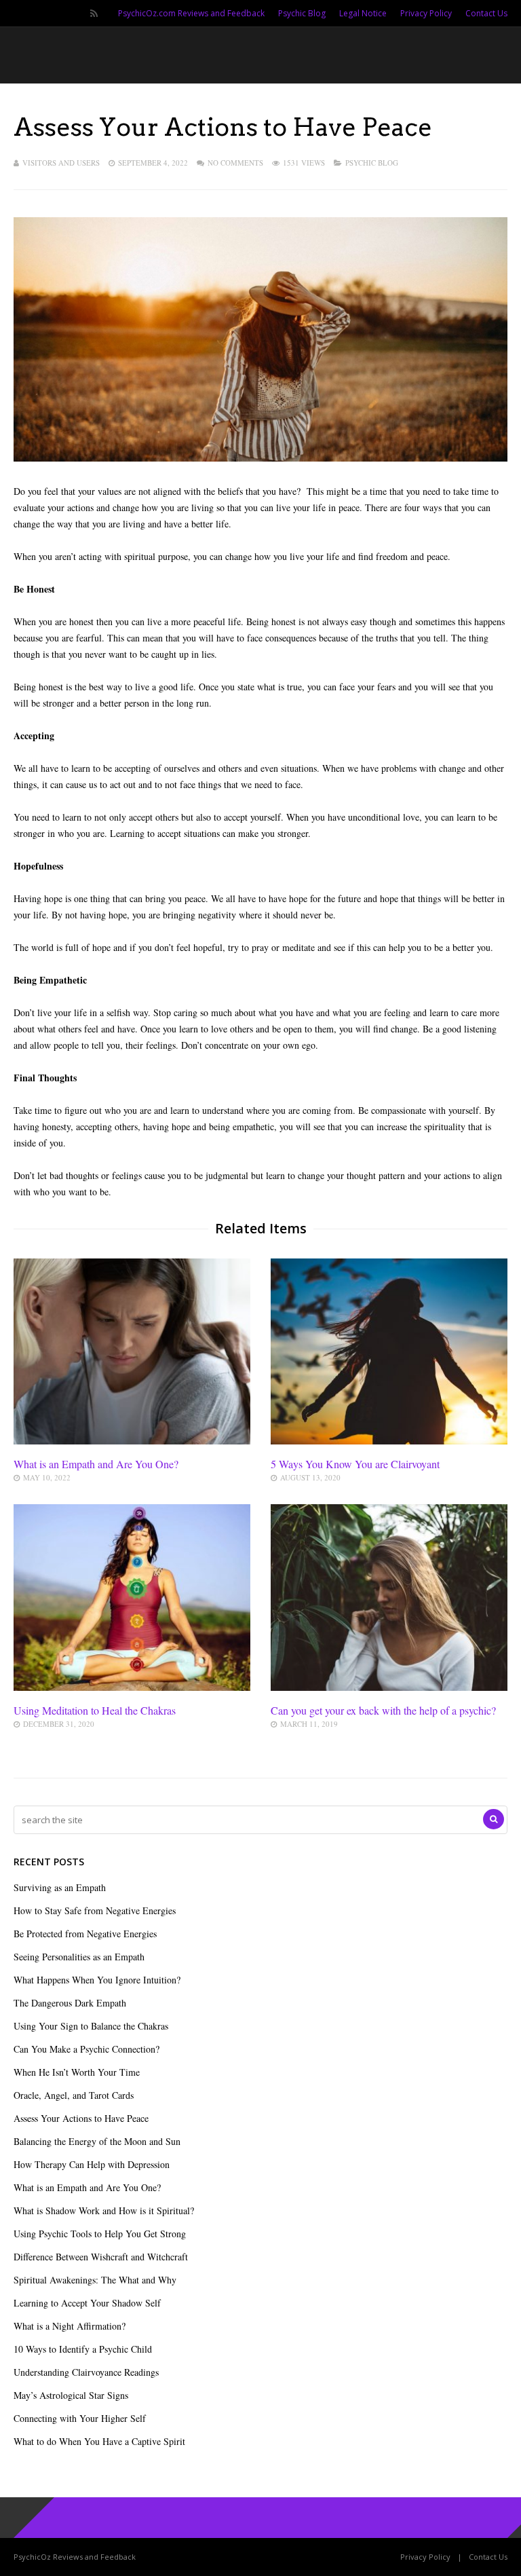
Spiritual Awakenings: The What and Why (95, 2280)
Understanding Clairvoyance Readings (86, 2372)
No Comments (235, 163)
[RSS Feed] (94, 14)
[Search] (494, 1819)
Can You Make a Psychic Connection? (86, 2049)
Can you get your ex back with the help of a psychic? (383, 1710)
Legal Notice (363, 13)
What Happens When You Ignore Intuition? (97, 1980)
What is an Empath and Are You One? (96, 1464)
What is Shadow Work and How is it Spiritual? (104, 2210)
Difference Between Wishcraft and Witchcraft (101, 2257)
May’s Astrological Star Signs (71, 2395)
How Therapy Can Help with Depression (92, 2164)
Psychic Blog (302, 13)
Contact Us (486, 13)
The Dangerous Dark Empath (70, 2003)
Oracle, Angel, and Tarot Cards (74, 2095)
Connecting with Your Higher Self (80, 2418)
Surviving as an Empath (60, 1887)
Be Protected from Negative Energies (85, 1934)
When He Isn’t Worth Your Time (77, 2072)
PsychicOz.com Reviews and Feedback (191, 13)
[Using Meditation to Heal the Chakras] (132, 1687)
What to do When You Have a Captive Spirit (99, 2441)
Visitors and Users (61, 163)
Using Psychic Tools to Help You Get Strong (100, 2234)
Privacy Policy (426, 13)
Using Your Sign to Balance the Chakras (91, 2026)
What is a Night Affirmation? (70, 2326)
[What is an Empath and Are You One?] (132, 1441)
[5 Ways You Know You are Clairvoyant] (389, 1441)
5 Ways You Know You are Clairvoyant (355, 1464)
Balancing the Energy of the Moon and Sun (97, 2141)
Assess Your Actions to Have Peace (81, 2118)
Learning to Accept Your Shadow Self (87, 2303)
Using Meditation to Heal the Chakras (95, 1710)
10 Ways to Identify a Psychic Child (83, 2349)
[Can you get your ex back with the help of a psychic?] (389, 1687)
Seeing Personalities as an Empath (79, 1957)
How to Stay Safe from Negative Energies (95, 1910)
